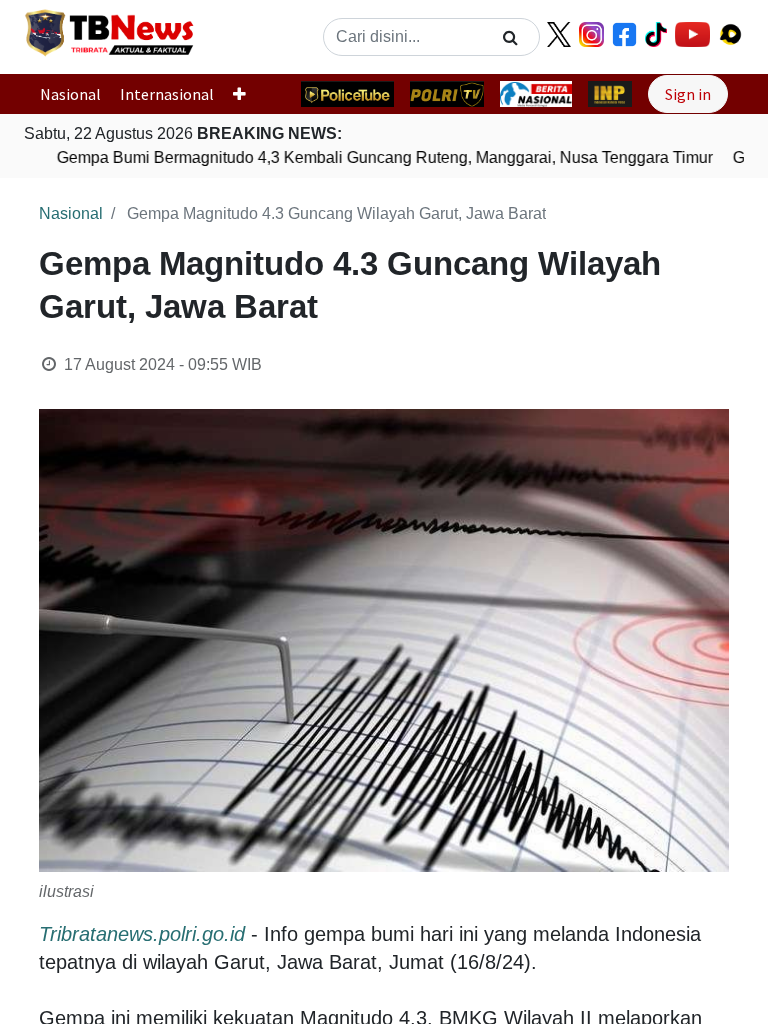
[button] (247, 94)
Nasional (70, 94)
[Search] (510, 37)
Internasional (167, 94)
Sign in (688, 94)
